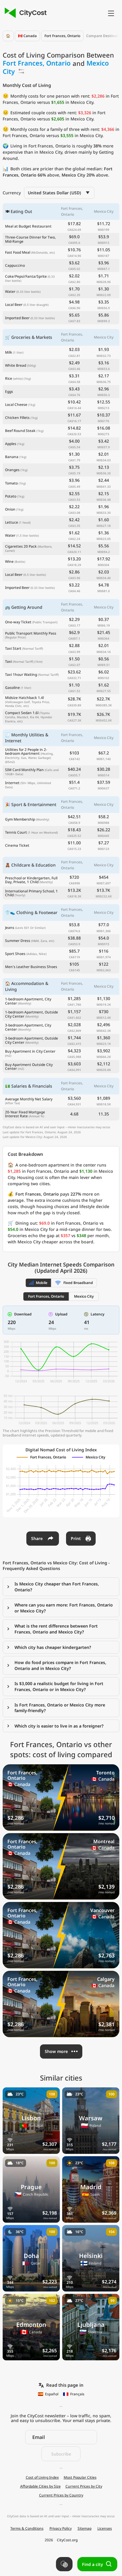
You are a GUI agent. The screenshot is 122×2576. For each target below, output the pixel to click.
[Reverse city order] (21, 71)
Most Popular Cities (80, 2478)
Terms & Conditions (27, 2529)
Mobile (42, 1283)
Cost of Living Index (42, 2478)
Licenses (105, 2529)
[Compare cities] (64, 2564)
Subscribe (61, 2454)
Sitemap (85, 2529)
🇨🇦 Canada (27, 36)
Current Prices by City (84, 2486)
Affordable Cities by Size (40, 2486)
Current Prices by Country (61, 2495)
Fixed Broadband (78, 1283)
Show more (56, 2051)
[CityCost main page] (25, 13)
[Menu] (111, 13)
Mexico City (84, 1296)
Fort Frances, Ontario (62, 36)
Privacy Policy (61, 2529)
